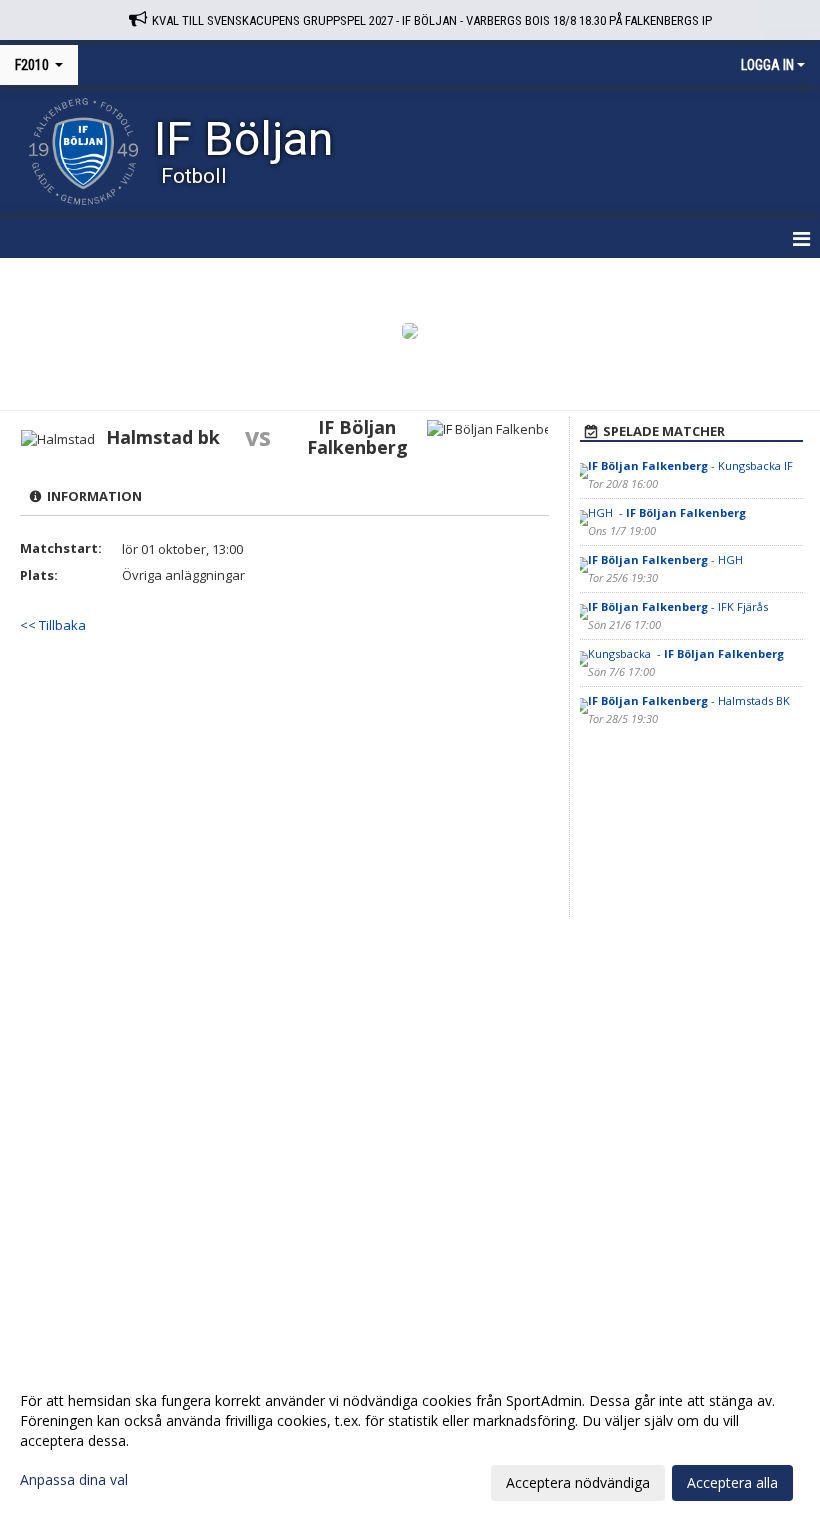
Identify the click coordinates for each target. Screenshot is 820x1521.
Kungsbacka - (686, 653)
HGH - (667, 512)
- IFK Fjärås (678, 606)
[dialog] (410, 1441)
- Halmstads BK (689, 700)
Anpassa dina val (74, 1480)
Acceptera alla (732, 1482)
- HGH (667, 559)
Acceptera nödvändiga (578, 1482)
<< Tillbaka (53, 625)
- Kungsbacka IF (690, 465)
